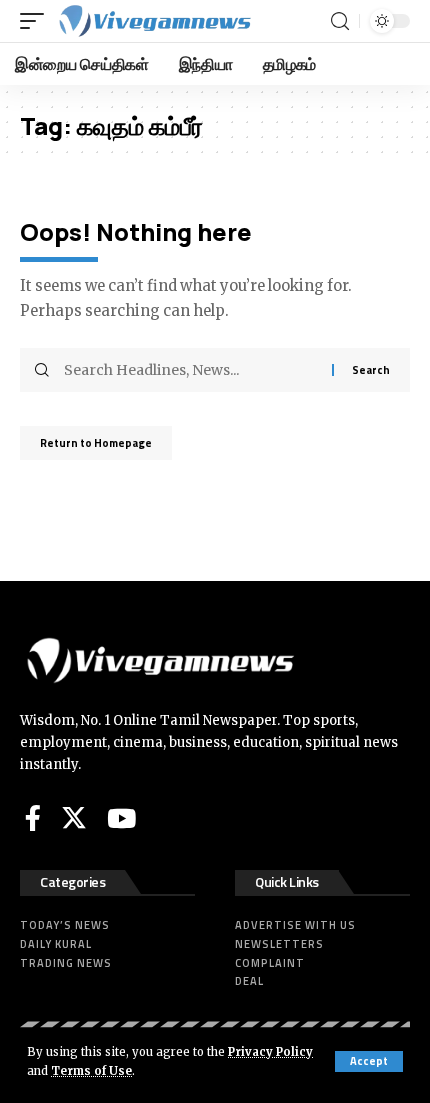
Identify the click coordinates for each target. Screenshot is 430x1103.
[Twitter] (74, 818)
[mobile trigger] (37, 21)
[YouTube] (121, 818)
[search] (340, 21)
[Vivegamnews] (154, 21)
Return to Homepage (96, 443)
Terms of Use (91, 1071)
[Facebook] (33, 818)
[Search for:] (190, 370)
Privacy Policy (270, 1052)
